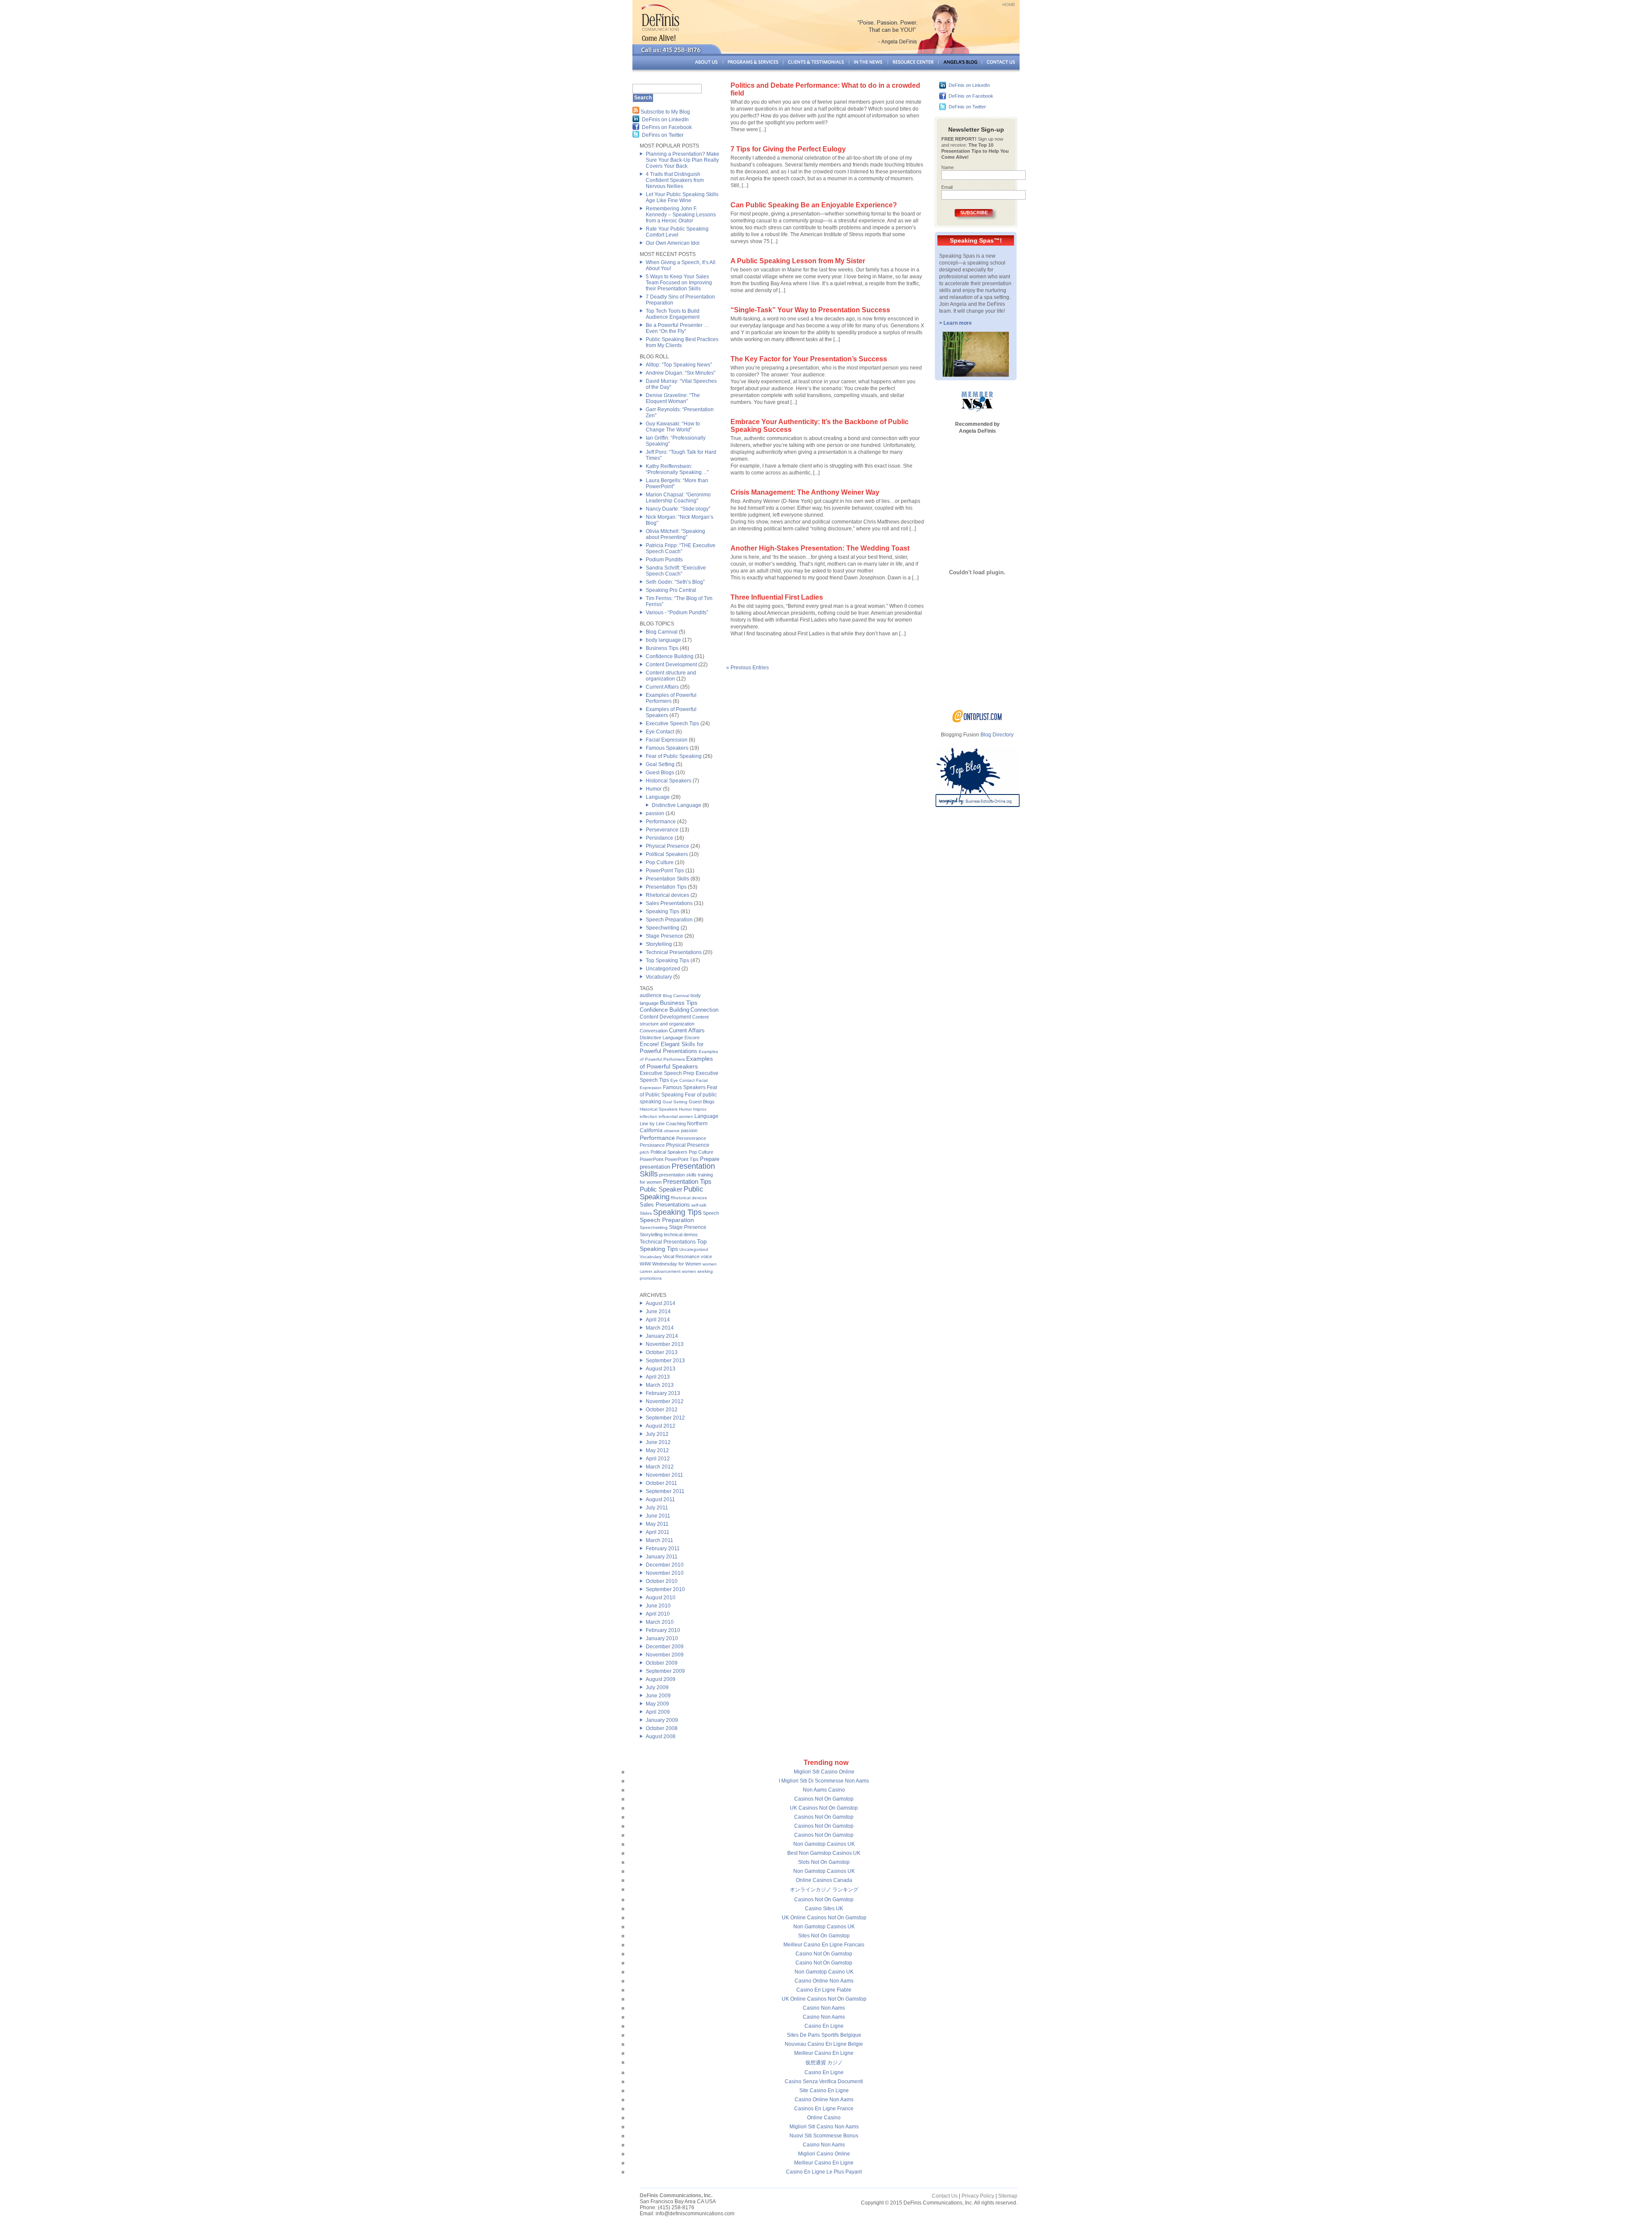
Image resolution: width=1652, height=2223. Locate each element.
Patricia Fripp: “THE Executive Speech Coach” (681, 548)
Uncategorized (663, 969)
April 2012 (658, 1459)
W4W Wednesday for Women (670, 1264)
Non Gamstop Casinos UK (824, 1844)
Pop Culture (660, 862)
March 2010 (660, 1622)
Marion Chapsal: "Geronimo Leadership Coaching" (678, 498)
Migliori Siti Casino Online (824, 1772)
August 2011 (660, 1499)
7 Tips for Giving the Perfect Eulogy (788, 149)
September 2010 (665, 1589)
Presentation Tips (666, 887)
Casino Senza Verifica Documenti (824, 2081)
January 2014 (662, 1336)
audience (651, 995)
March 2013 (660, 1385)
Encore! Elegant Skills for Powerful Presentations (672, 1048)
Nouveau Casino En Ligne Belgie (824, 2044)
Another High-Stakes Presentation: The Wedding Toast (820, 548)
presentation (655, 1167)
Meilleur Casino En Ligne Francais (824, 1945)
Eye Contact (660, 732)
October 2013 (662, 1352)
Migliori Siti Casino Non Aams (824, 2127)
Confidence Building (670, 656)
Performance (661, 822)
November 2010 (665, 1573)
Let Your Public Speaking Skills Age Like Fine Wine (682, 197)
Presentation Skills (667, 879)
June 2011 (658, 1516)
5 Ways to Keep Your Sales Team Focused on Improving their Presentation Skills (679, 283)
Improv (700, 1109)
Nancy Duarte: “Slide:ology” (678, 509)
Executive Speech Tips (672, 724)
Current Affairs (662, 687)
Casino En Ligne (824, 2026)
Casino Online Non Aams (824, 1981)
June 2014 (658, 1312)
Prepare (710, 1159)
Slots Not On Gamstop (824, 1862)
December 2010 (665, 1565)
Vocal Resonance (681, 1256)
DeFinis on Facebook (667, 127)
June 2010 (658, 1606)
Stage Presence (664, 936)
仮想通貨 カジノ (824, 2063)
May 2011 (657, 1524)
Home (1009, 5)
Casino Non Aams (824, 2008)
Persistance (660, 838)
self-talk (699, 1205)
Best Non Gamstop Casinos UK (824, 1853)
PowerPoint (652, 1159)
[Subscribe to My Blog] (636, 112)
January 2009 (662, 1720)
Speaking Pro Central (671, 590)
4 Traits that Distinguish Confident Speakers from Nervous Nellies (675, 180)
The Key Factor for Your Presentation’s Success (809, 359)
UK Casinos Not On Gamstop (824, 1808)
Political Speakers (667, 854)
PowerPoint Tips (665, 871)
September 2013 (665, 1361)
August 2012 (661, 1426)
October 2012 (662, 1410)
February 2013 (663, 1393)
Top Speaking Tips (667, 961)
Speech (711, 1213)
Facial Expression (667, 740)
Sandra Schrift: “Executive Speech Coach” (676, 571)
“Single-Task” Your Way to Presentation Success (810, 310)
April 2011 (658, 1532)
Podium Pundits (664, 560)
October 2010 (662, 1581)
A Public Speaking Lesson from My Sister (798, 261)
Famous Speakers (667, 748)
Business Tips (662, 648)
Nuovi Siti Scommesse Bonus (824, 2136)
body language (663, 640)
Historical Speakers (669, 781)
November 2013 (665, 1344)
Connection (704, 1010)
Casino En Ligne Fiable (824, 1990)
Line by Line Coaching (663, 1124)
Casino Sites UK (824, 1909)
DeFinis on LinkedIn (665, 120)
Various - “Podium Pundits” (677, 613)
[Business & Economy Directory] (977, 721)
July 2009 (657, 1687)
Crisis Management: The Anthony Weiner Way (805, 492)
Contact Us (945, 2196)
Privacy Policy (978, 2196)
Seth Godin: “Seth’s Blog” (675, 582)
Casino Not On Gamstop (824, 1954)
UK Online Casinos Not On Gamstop (824, 1918)
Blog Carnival (662, 632)
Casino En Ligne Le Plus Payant (824, 2172)
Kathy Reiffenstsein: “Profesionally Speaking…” (677, 469)
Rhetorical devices (667, 895)
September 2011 (665, 1491)
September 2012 (665, 1418)
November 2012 (665, 1401)
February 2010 (663, 1630)
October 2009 (662, 1663)
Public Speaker (661, 1189)
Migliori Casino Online (824, 2154)
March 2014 (660, 1328)
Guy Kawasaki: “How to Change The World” (673, 427)
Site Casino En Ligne (824, 2091)
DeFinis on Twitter (663, 135)
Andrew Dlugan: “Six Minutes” (681, 373)
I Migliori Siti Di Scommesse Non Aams (824, 1781)
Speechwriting (663, 928)
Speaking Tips (663, 911)
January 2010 (662, 1638)
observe (672, 1131)
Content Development (671, 665)
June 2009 (658, 1696)
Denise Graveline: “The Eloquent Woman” (673, 398)
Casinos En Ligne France (824, 2109)
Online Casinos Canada (824, 1880)
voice (706, 1256)
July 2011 (657, 1508)
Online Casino (824, 2118)
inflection (649, 1116)
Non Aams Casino (824, 1790)
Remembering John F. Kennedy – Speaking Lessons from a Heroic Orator (681, 215)
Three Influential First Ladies (777, 597)
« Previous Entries (747, 668)
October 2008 (662, 1728)
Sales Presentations (669, 903)
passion (655, 813)
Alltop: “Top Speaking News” (679, 365)
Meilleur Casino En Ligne (824, 2053)
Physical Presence (667, 846)
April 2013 (658, 1377)
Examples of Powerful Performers (671, 698)
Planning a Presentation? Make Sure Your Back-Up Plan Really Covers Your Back (683, 160)
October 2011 (661, 1483)
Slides (646, 1213)
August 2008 (661, 1737)
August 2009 (661, 1679)
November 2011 (664, 1475)
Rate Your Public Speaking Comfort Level (677, 232)
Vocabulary (659, 977)
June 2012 (658, 1442)
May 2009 (657, 1704)
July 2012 (657, 1434)
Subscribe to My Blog (665, 112)
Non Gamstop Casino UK (824, 1972)
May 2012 (657, 1450)
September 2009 (665, 1671)
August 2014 (661, 1303)
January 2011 (662, 1557)
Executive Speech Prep (667, 1073)
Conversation (654, 1031)
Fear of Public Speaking (674, 756)
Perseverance (662, 830)
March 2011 (660, 1540)
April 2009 (658, 1712)
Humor (654, 789)
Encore (692, 1038)
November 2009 (665, 1655)
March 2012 (660, 1467)
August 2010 (661, 1598)
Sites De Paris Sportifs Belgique (824, 2035)
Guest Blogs (660, 773)
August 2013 (661, 1369)
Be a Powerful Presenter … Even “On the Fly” (677, 328)
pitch (644, 1152)
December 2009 (665, 1647)
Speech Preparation (669, 920)
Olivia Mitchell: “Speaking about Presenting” (675, 534)
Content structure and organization (671, 676)
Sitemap (1008, 2196)
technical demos (681, 1235)
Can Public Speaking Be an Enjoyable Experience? (814, 205)
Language (658, 797)
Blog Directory (997, 735)
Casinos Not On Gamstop (824, 1799)
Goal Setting (660, 764)
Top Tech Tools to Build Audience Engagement (673, 314)
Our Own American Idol (673, 243)
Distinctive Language (677, 805)
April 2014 (658, 1320)
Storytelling (659, 944)
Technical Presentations (674, 952)
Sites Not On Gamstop (824, 1936)
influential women (676, 1116)
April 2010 (658, 1614)
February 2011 (663, 1549)
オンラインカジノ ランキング (824, 1890)
